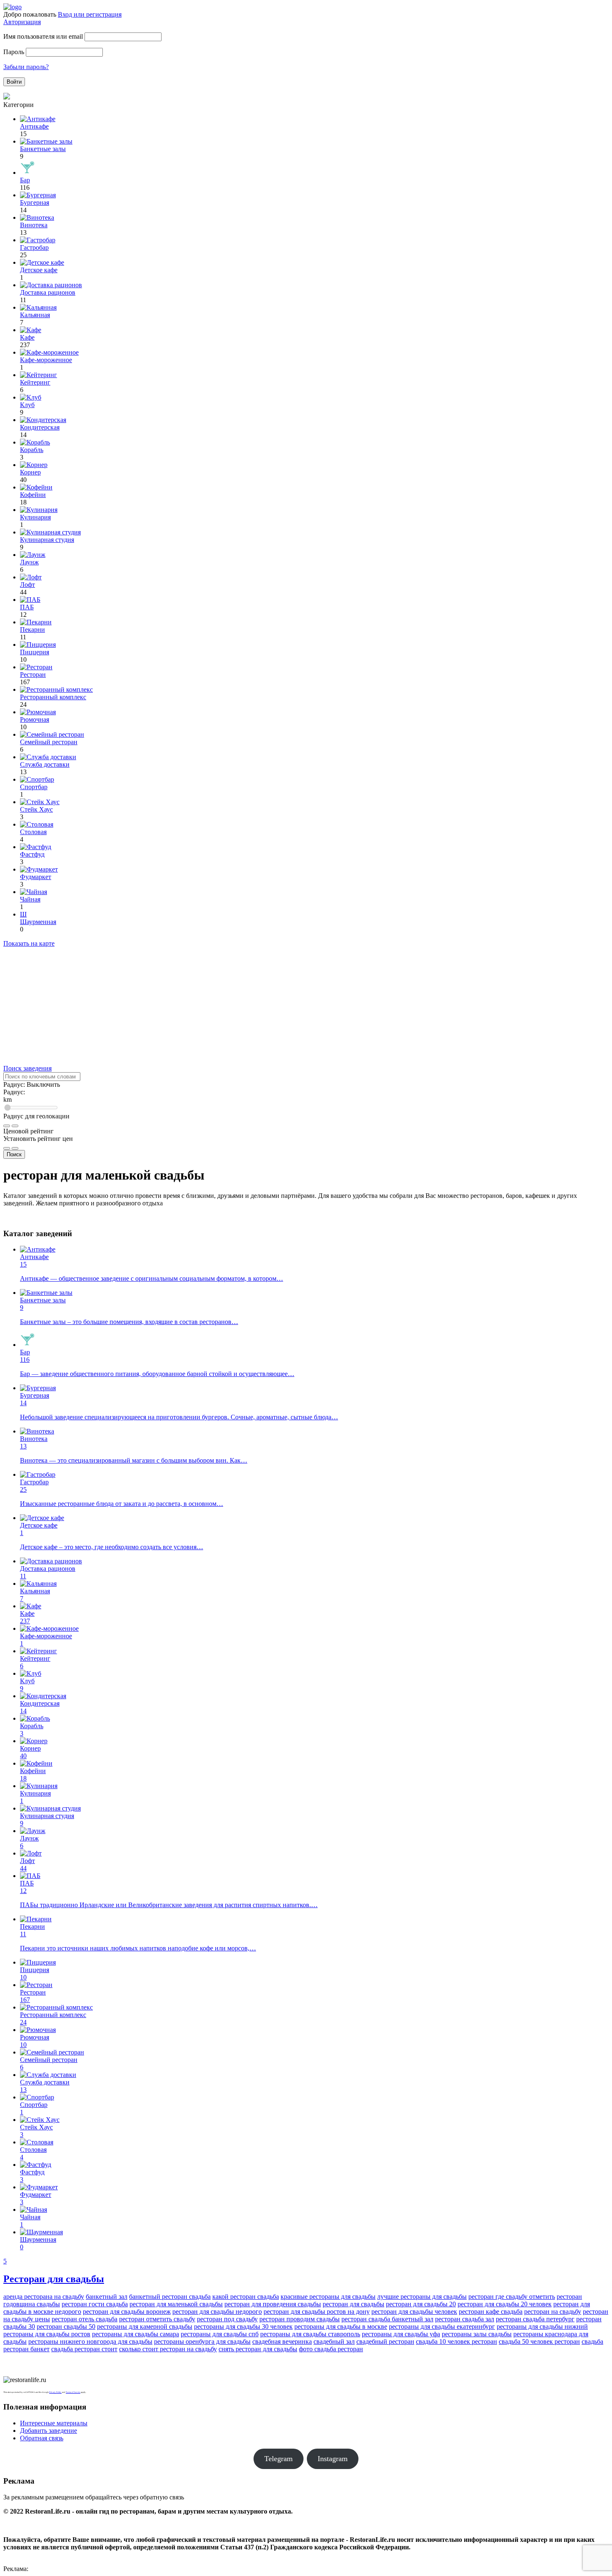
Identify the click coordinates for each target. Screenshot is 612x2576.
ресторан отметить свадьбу (157, 2319)
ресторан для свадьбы (353, 2304)
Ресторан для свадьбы (54, 2279)
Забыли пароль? (26, 67)
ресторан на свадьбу (553, 2311)
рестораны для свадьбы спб (220, 2334)
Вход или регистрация (90, 14)
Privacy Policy (55, 2392)
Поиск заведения (27, 1068)
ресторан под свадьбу (227, 2319)
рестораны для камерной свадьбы (145, 2326)
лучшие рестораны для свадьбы (422, 2297)
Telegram (279, 2459)
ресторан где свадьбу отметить (512, 2297)
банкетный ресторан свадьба (170, 2297)
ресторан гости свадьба (95, 2304)
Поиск (14, 1154)
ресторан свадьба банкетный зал (387, 2319)
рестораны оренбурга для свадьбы (202, 2341)
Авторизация (22, 22)
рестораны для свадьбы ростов (47, 2334)
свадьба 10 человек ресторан (457, 2341)
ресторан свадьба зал (465, 2319)
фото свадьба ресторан (331, 2349)
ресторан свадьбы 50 (66, 2326)
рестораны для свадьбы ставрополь (310, 2334)
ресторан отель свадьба (85, 2319)
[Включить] (7, 1126)
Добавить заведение (49, 2431)
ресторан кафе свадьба (491, 2311)
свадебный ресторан (385, 2341)
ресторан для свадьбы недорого (217, 2311)
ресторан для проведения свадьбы (273, 2304)
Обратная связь (42, 2438)
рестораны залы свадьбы (477, 2334)
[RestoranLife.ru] (12, 7)
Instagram (333, 2459)
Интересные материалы (54, 2423)
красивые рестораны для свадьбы (328, 2297)
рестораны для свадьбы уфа (401, 2334)
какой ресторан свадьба (246, 2297)
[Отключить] (15, 1126)
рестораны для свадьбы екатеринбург (442, 2326)
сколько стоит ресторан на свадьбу (168, 2349)
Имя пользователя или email (43, 36)
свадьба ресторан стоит (84, 2349)
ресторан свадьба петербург (535, 2319)
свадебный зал (334, 2341)
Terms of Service (73, 2392)
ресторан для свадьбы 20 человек (505, 2304)
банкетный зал (107, 2297)
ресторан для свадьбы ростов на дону (317, 2311)
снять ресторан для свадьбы (258, 2349)
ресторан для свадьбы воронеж (127, 2311)
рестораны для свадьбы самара (136, 2334)
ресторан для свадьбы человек (414, 2311)
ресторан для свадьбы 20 (421, 2304)
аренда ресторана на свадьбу (44, 2297)
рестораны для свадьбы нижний (542, 2326)
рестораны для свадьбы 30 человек (243, 2326)
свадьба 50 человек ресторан (539, 2341)
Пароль (14, 52)
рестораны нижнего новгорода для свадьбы (90, 2341)
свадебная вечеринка (282, 2341)
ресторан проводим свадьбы (300, 2319)
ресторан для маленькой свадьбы (176, 2304)
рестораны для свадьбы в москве (341, 2326)
